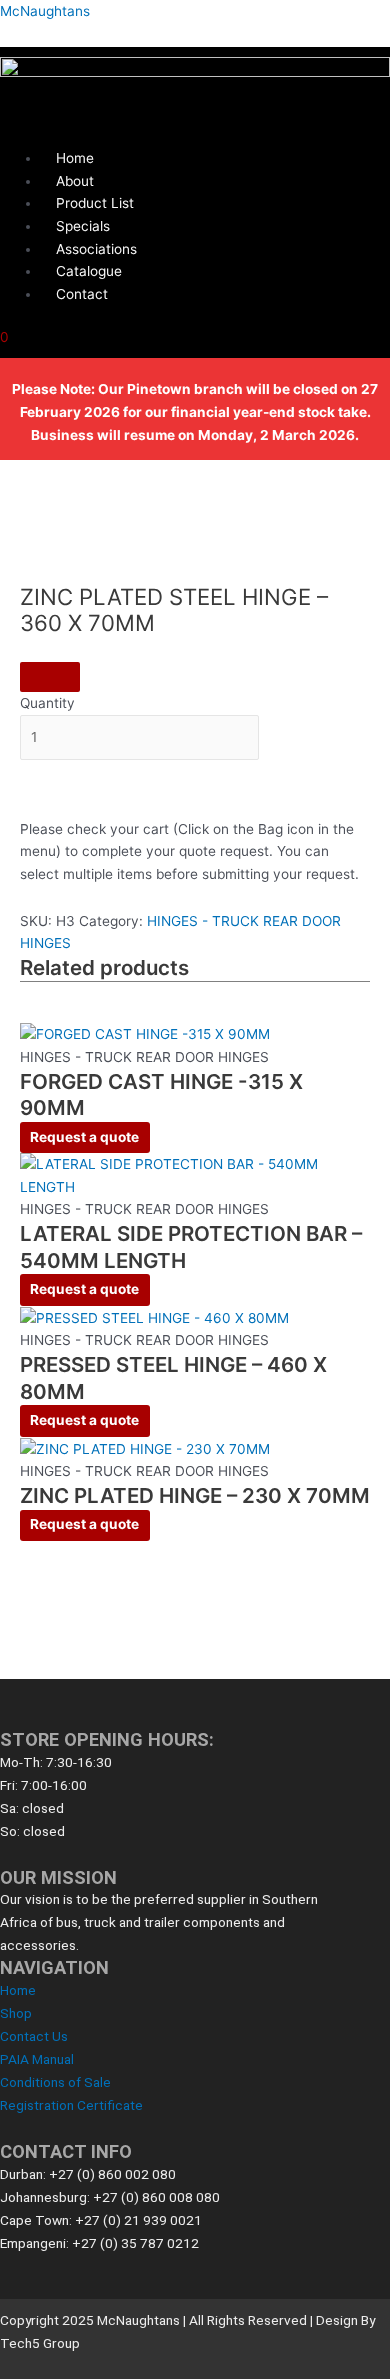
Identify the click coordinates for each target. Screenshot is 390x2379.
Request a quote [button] (84, 1137)
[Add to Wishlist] (50, 677)
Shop (16, 2013)
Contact (82, 294)
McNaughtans (45, 11)
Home (18, 1990)
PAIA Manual (37, 2059)
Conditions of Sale (55, 2082)
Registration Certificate (71, 2105)
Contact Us (34, 2036)
